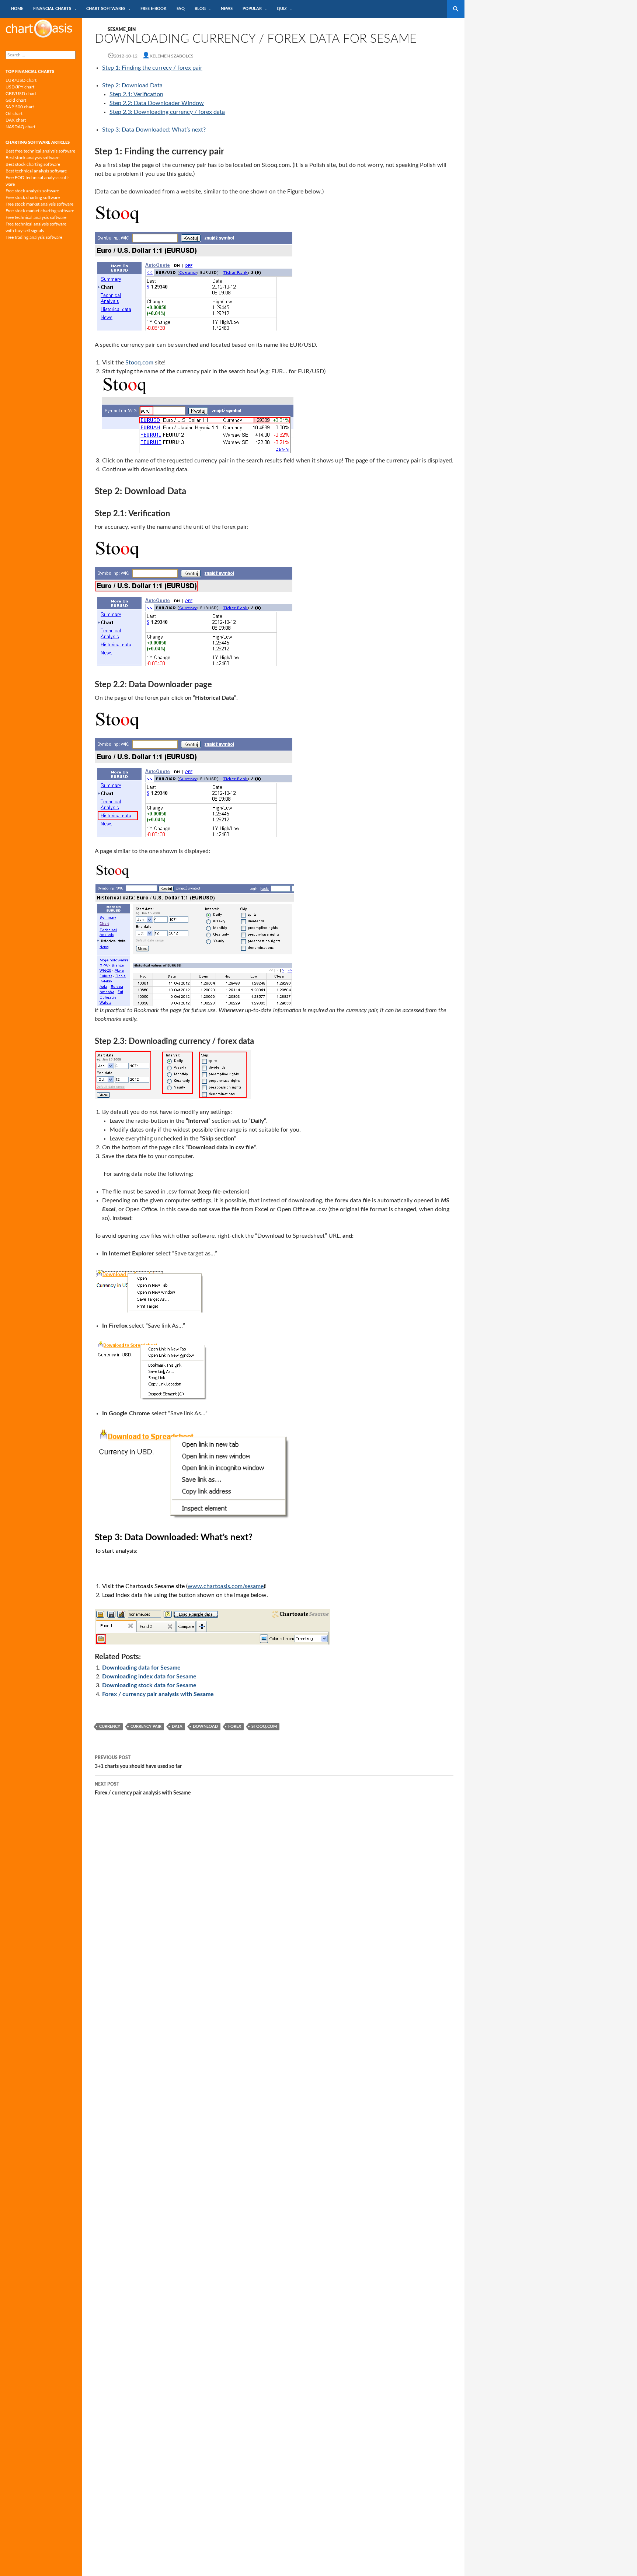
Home (17, 9)
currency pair (146, 1726)
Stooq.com (139, 363)
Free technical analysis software (36, 217)
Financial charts (52, 9)
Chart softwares (106, 9)
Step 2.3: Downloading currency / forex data (167, 112)
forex (235, 1726)
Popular (252, 9)
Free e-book (154, 9)
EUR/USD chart (21, 80)
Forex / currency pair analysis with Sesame (158, 1694)
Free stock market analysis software (39, 204)
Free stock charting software (33, 198)
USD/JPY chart (20, 87)
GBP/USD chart (21, 94)
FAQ (181, 9)
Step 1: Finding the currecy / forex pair (152, 68)
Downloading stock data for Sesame (149, 1685)
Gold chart (16, 100)
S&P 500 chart (20, 107)
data (177, 1726)
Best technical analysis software (36, 171)
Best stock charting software (33, 164)
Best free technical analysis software (40, 151)
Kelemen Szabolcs (172, 56)
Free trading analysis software (34, 237)
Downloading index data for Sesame (149, 1677)
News (227, 9)
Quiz (282, 9)
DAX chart (16, 120)
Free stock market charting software (40, 211)
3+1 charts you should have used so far (138, 1762)
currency (110, 1726)
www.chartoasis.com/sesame (226, 1586)
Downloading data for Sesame (141, 1668)
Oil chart (14, 113)
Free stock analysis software (32, 191)
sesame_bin (122, 29)
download (205, 1726)
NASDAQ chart (20, 127)
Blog (200, 9)
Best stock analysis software (32, 158)
